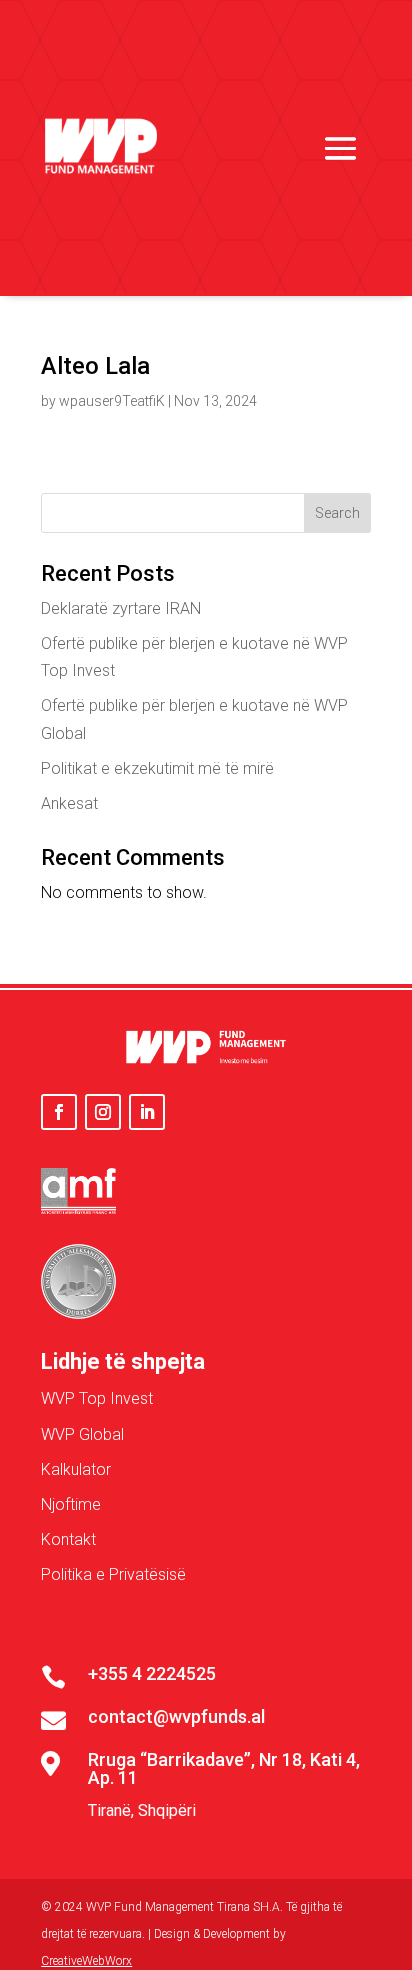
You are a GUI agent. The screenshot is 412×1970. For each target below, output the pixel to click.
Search (337, 513)
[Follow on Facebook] (59, 1112)
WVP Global (82, 1434)
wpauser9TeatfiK (112, 401)
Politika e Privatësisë (113, 1574)
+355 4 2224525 (152, 1673)
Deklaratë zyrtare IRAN (121, 608)
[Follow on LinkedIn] (147, 1112)
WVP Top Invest (97, 1398)
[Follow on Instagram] (103, 1112)
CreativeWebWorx (86, 1961)
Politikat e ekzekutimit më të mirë (157, 768)
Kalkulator (76, 1469)
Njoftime (71, 1504)
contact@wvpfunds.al (176, 1716)
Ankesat (69, 803)
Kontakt (68, 1539)
